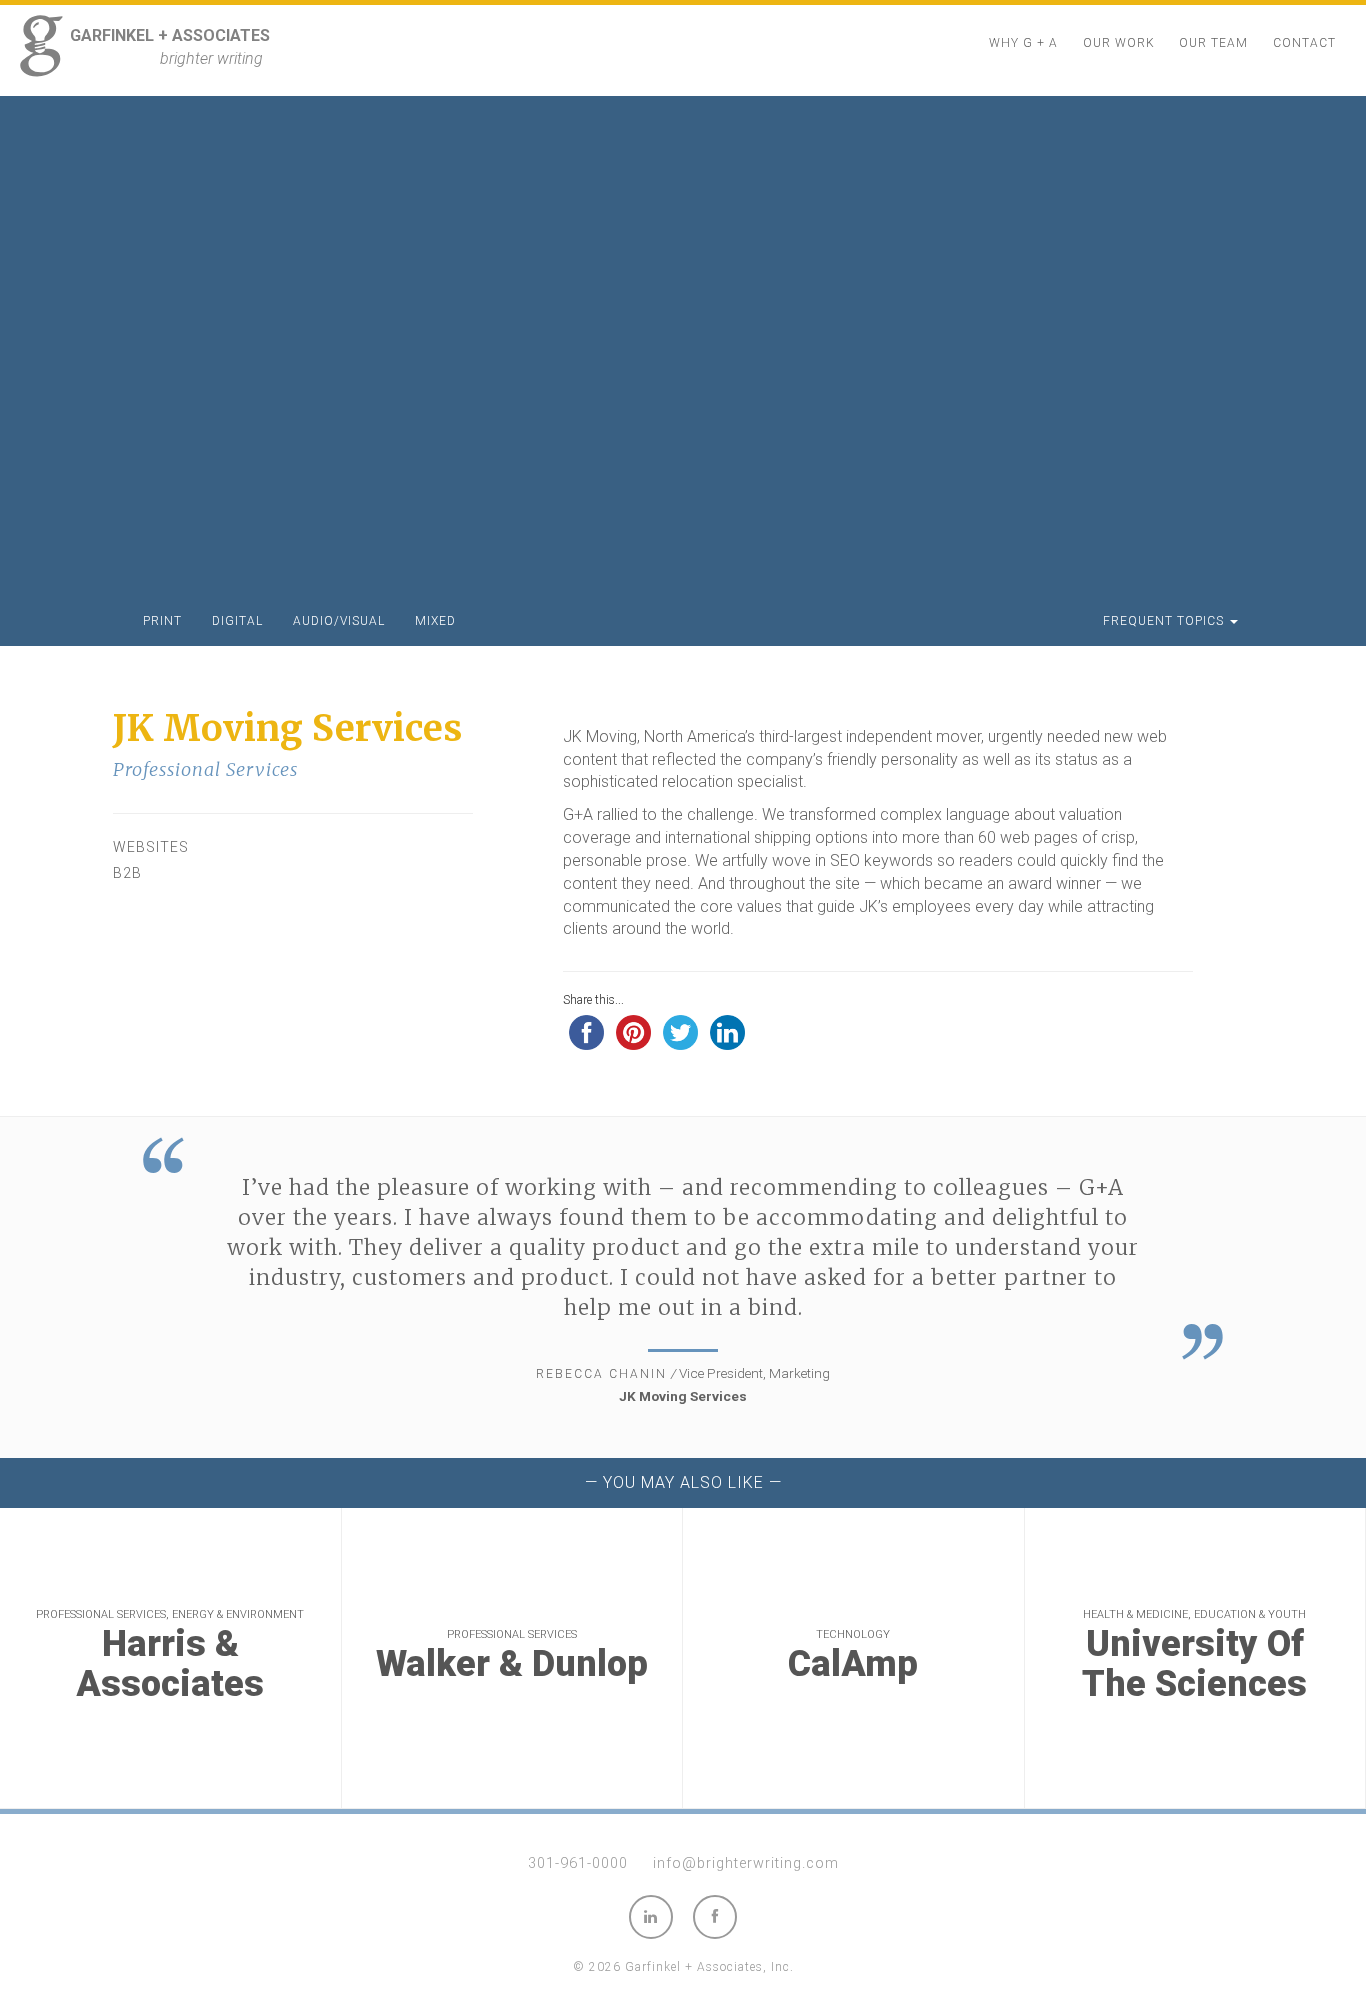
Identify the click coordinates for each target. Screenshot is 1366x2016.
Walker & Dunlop (512, 1665)
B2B (127, 873)
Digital (237, 621)
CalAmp (853, 1665)
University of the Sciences (1194, 1664)
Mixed (435, 621)
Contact (1304, 43)
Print (162, 621)
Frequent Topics (1165, 621)
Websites (151, 847)
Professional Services (205, 769)
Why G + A (1023, 43)
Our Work (1119, 43)
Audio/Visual (339, 621)
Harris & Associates (170, 1664)
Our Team (1213, 43)
